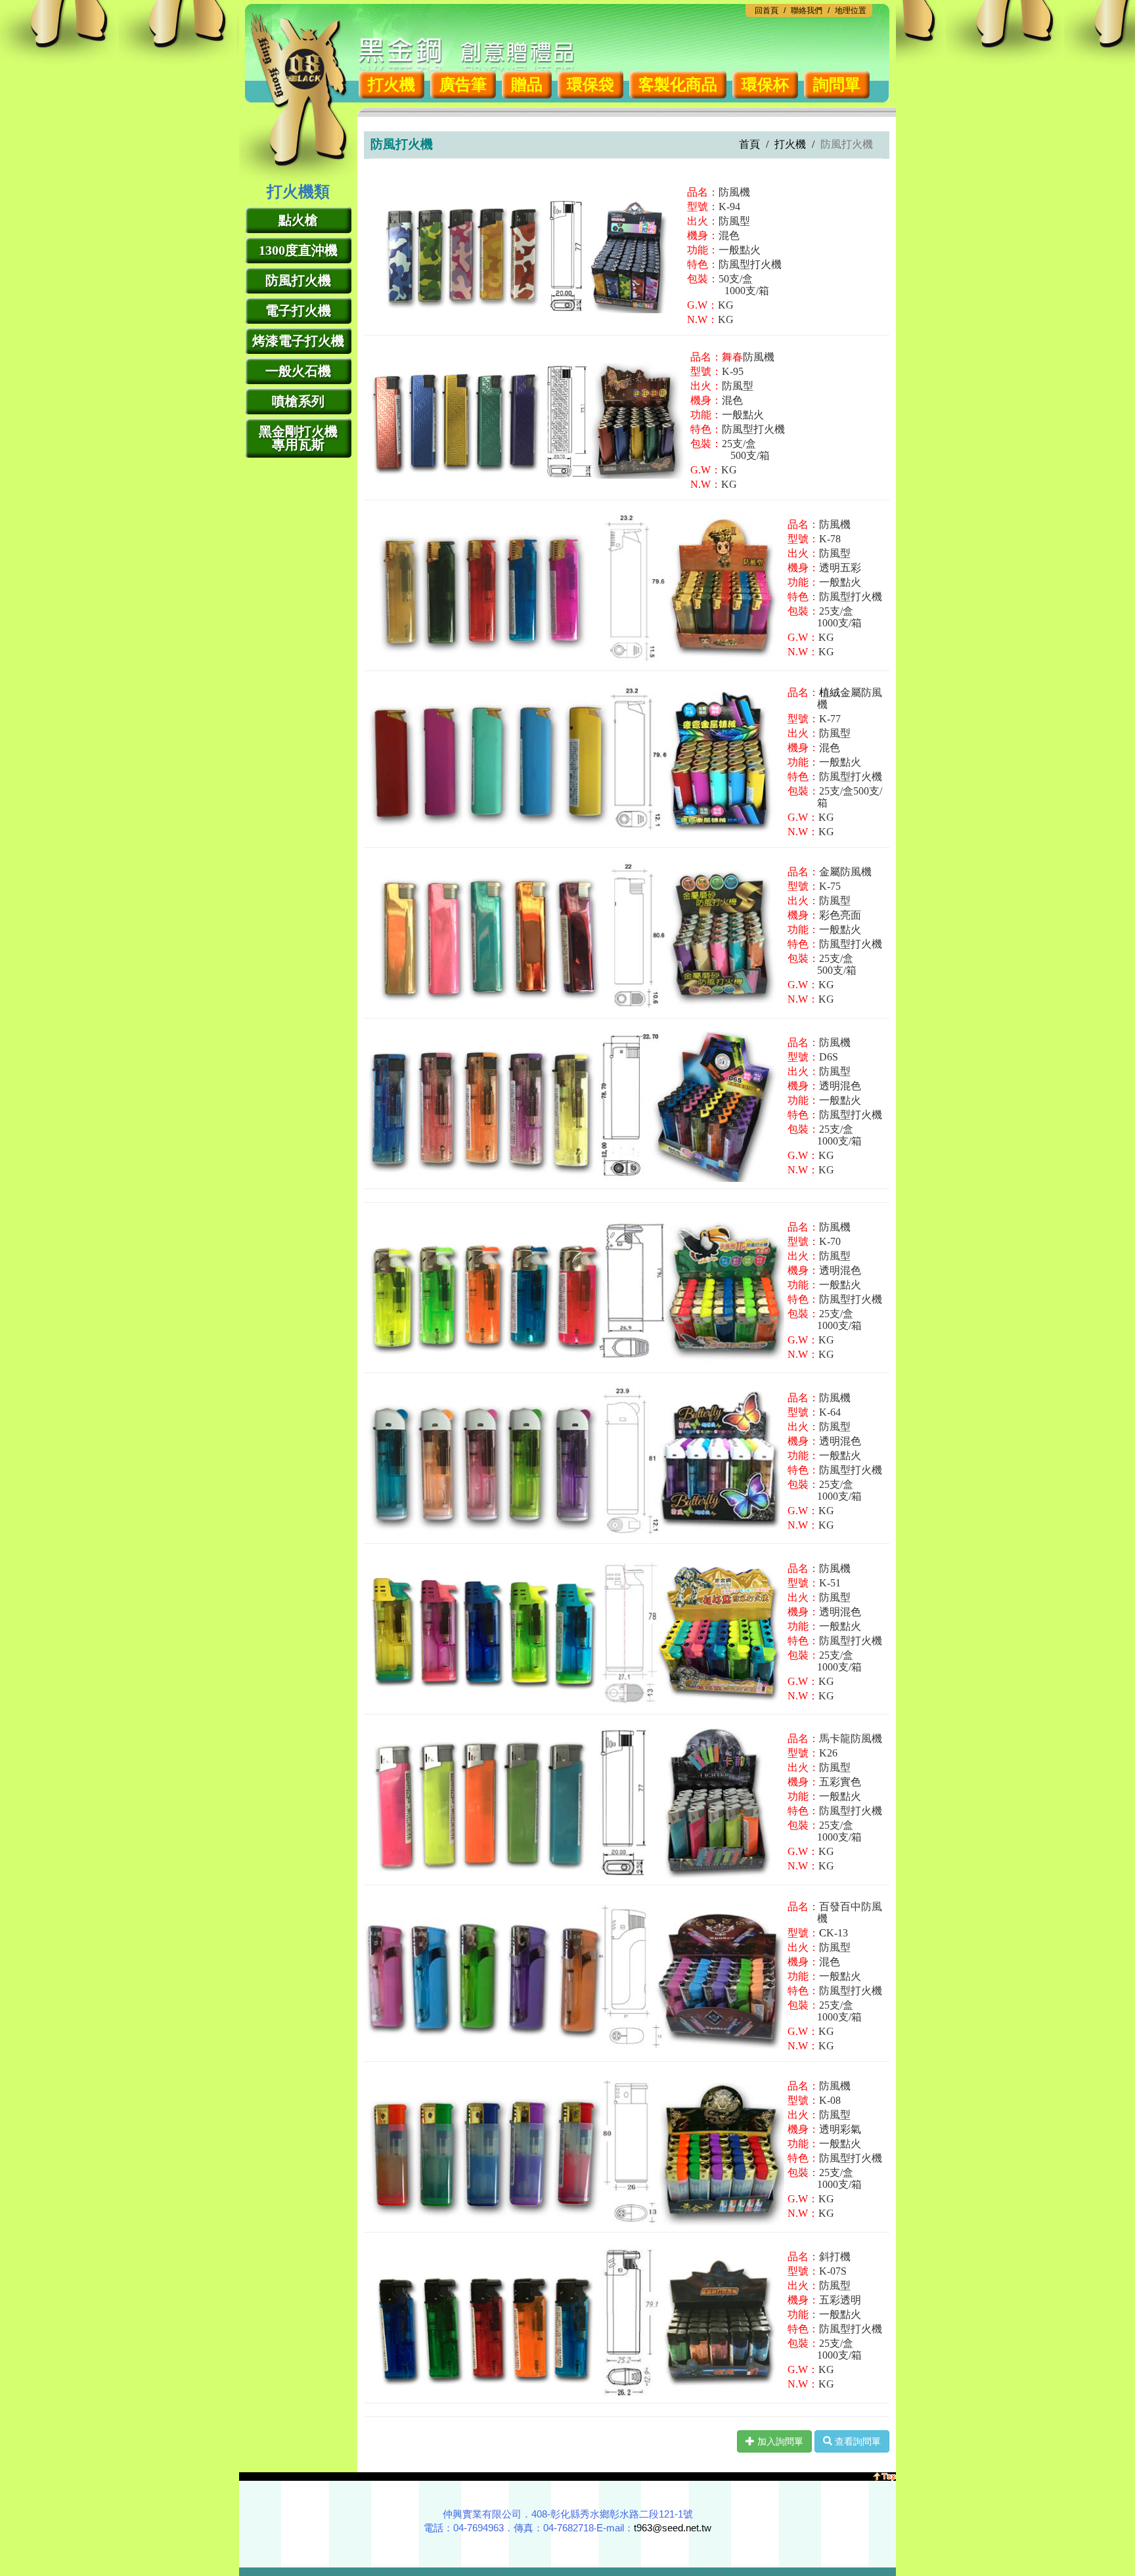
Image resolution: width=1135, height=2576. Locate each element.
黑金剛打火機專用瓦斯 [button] (298, 438)
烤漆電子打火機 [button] (298, 341)
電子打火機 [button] (298, 311)
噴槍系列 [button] (298, 401)
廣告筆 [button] (463, 85)
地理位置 (851, 11)
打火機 (790, 144)
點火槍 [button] (298, 220)
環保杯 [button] (765, 85)
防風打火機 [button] (298, 280)
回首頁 (767, 11)
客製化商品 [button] (678, 85)
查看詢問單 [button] (857, 2441)
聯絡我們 (807, 11)
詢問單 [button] (837, 85)
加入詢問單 (779, 2441)
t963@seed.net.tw (673, 2528)
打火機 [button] (391, 85)
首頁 (749, 144)
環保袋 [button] (590, 85)
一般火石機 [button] (298, 371)
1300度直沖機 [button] (298, 250)
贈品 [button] (527, 85)
